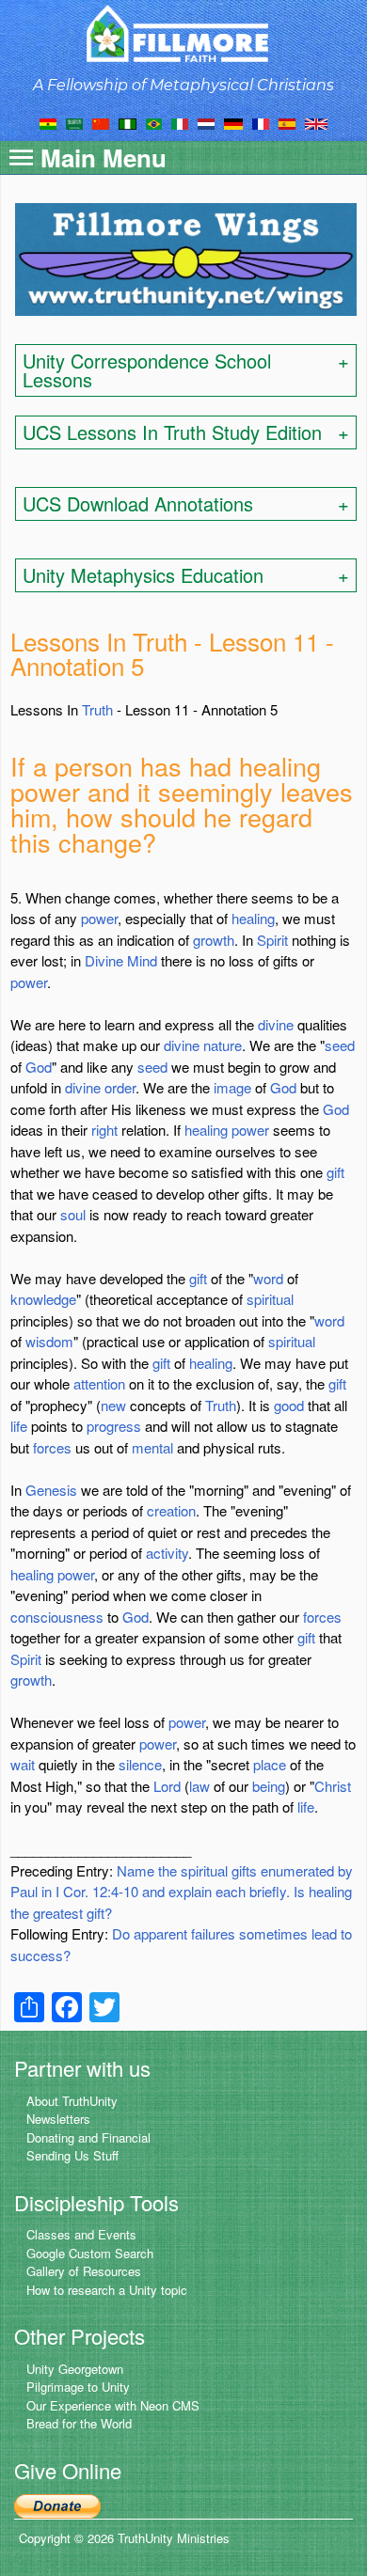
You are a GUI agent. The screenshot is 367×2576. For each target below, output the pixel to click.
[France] (261, 122)
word (268, 1278)
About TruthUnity (72, 2101)
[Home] (184, 33)
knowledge (43, 1299)
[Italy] (180, 122)
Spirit (272, 940)
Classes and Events (81, 2234)
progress (114, 1426)
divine (276, 1024)
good (289, 1405)
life (19, 1426)
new (113, 1405)
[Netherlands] (206, 122)
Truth (97, 709)
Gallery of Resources (84, 2271)
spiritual (270, 1299)
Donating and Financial (88, 2137)
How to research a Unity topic (107, 2290)
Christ (333, 1786)
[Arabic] (74, 122)
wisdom (49, 1341)
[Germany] (233, 122)
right (104, 1130)
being (269, 1786)
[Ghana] (48, 122)
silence (140, 1764)
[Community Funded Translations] (316, 122)
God (39, 1067)
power (99, 918)
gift (335, 1172)
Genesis (51, 1490)
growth (214, 940)
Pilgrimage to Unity (78, 2387)
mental (152, 1447)
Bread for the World (79, 2423)
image (232, 1087)
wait (23, 1764)
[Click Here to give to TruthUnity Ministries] (57, 2504)
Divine (104, 960)
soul (73, 1214)
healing (253, 918)
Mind (142, 960)
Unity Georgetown (75, 2369)
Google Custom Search (90, 2253)
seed (340, 1045)
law (199, 1786)
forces (52, 1447)
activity (167, 1553)
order (120, 1087)
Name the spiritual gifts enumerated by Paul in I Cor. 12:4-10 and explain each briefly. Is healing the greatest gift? (182, 1892)
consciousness (57, 1617)
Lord (167, 1786)
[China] (101, 122)
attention (99, 1383)
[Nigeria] (128, 122)
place (270, 1764)
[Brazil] (154, 122)
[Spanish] (287, 122)
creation (171, 1510)
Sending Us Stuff (72, 2155)
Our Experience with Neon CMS (113, 2405)
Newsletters (58, 2119)
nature (223, 1045)
